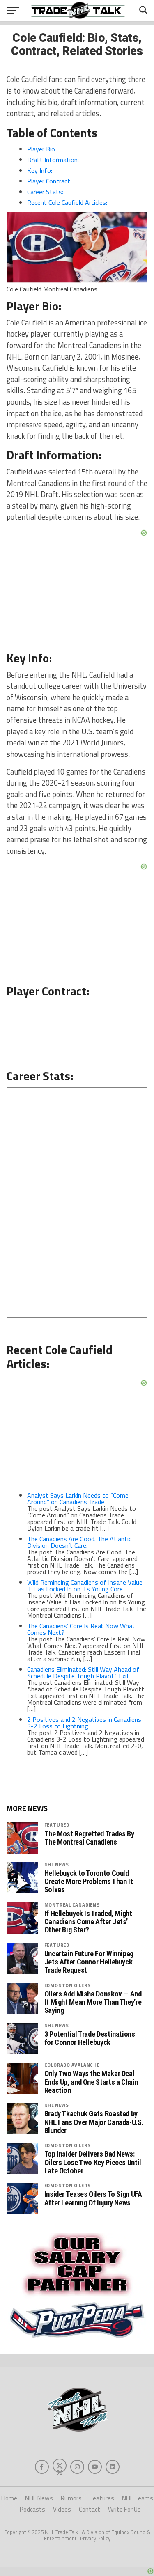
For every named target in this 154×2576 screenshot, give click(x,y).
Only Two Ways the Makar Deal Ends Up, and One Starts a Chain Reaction (91, 2082)
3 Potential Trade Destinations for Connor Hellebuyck (90, 2038)
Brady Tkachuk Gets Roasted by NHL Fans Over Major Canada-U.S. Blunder (94, 2122)
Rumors (71, 2498)
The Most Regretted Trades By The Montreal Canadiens (89, 1838)
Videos (62, 2509)
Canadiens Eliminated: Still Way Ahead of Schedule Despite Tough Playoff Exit (83, 1673)
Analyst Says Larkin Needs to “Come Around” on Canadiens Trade (78, 1499)
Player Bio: (42, 149)
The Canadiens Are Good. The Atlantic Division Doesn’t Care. (79, 1542)
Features (102, 2498)
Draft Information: (53, 160)
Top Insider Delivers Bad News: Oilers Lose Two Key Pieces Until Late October (93, 2162)
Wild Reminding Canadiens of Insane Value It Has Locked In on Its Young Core (85, 1586)
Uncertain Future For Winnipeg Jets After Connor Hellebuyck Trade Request (89, 1962)
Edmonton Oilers (68, 1985)
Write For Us (124, 2509)
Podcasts (32, 2509)
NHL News (57, 1864)
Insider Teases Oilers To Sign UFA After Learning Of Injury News (93, 2198)
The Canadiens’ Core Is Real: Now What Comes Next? (81, 1629)
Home (9, 2498)
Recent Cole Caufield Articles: (67, 202)
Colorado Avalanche (72, 2065)
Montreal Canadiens (72, 1905)
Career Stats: (45, 192)
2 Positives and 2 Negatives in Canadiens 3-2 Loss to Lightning (84, 1723)
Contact (90, 2509)
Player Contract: (49, 181)
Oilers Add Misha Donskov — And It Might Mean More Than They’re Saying (93, 2002)
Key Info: (40, 170)
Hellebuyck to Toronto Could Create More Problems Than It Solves (89, 1882)
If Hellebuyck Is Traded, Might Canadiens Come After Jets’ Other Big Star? (88, 1922)
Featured (57, 1825)
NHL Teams (138, 2498)
